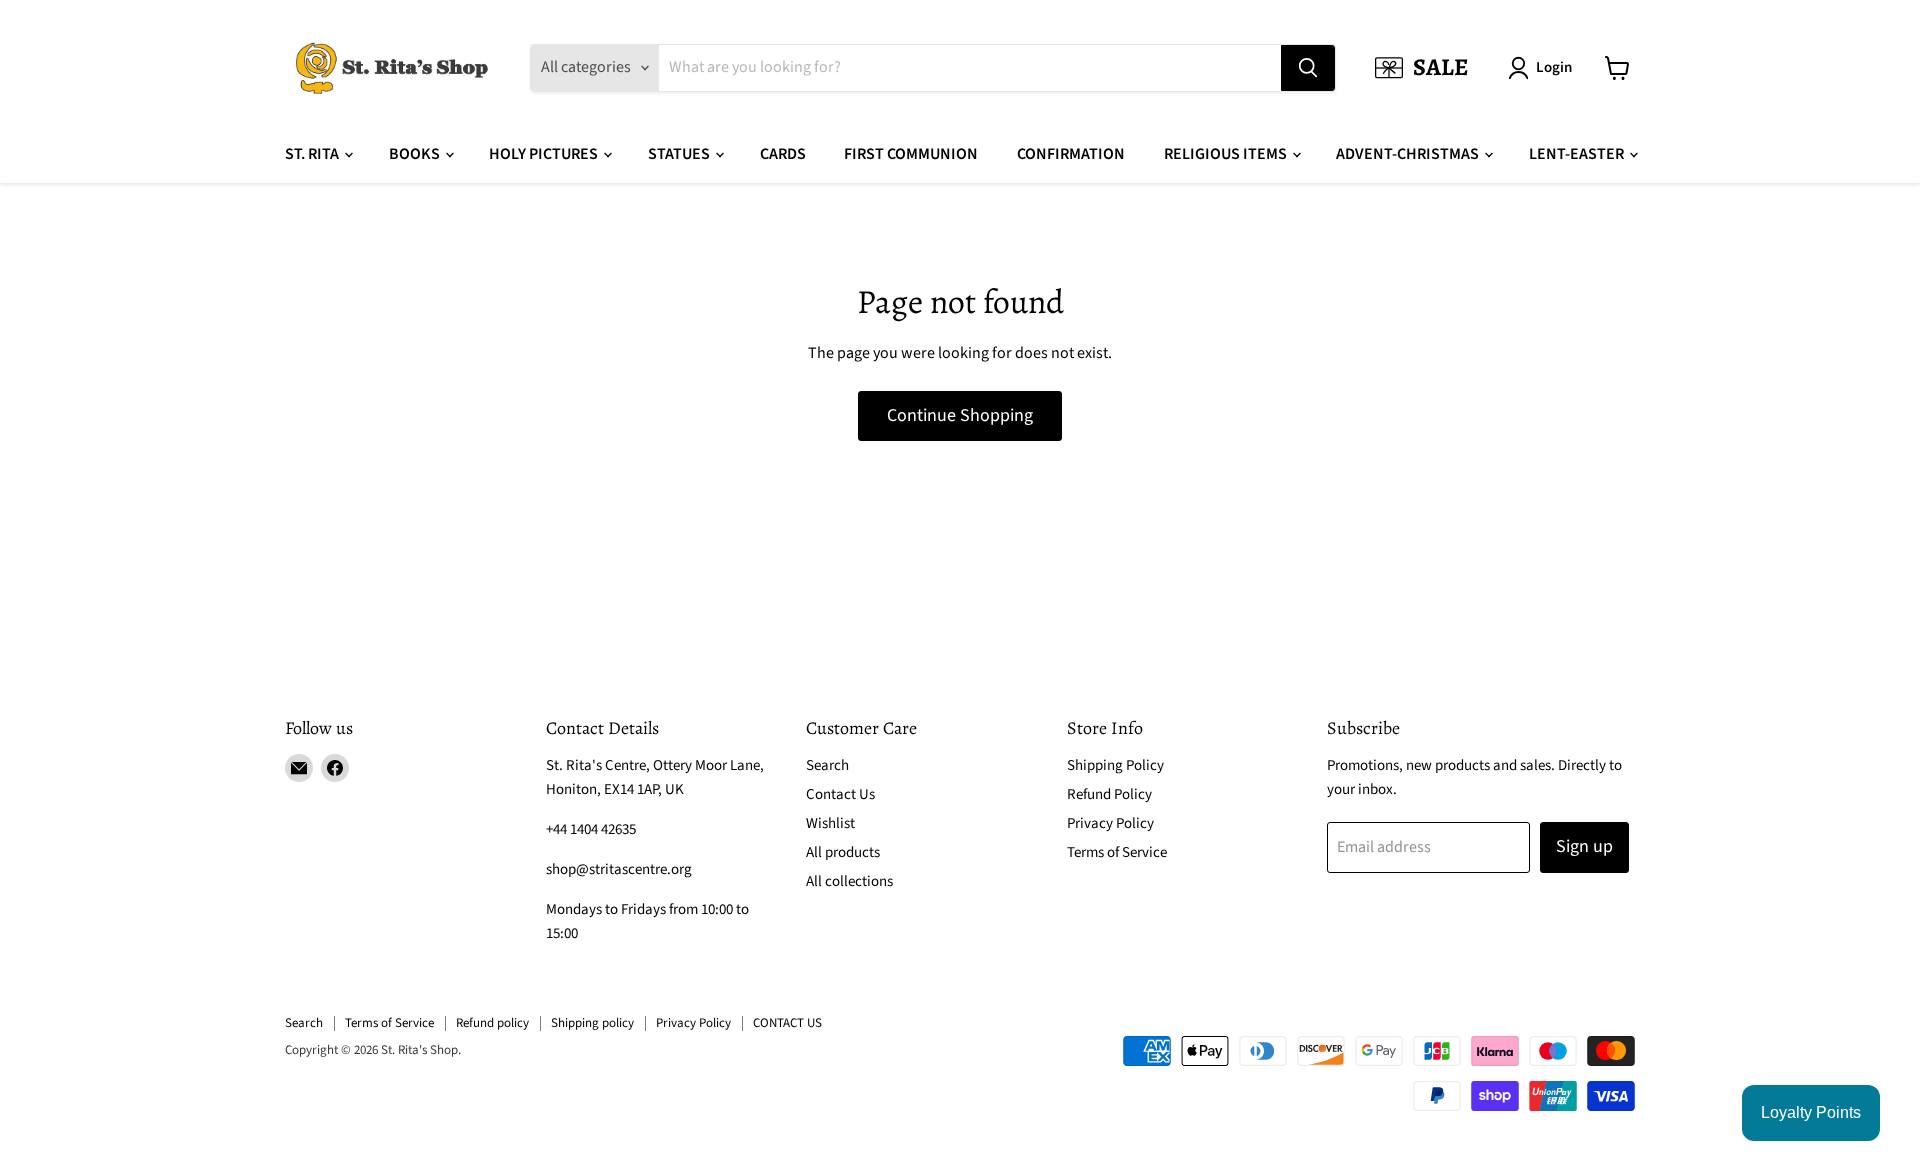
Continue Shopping (960, 415)
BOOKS (416, 154)
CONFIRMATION (1071, 154)
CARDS (783, 154)
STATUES (680, 154)
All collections (849, 881)
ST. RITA (313, 154)
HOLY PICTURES (545, 154)
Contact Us (840, 794)
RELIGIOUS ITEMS (1227, 154)
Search (827, 765)
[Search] (1308, 68)
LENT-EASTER (1578, 154)
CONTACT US (787, 1023)
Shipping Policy (1115, 765)
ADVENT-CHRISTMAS (1409, 154)
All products (843, 852)
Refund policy (492, 1023)
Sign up (1584, 846)
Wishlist (830, 823)
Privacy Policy (1110, 823)
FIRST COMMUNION (911, 154)
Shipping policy (592, 1023)
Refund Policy (1109, 794)
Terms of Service (1117, 852)
